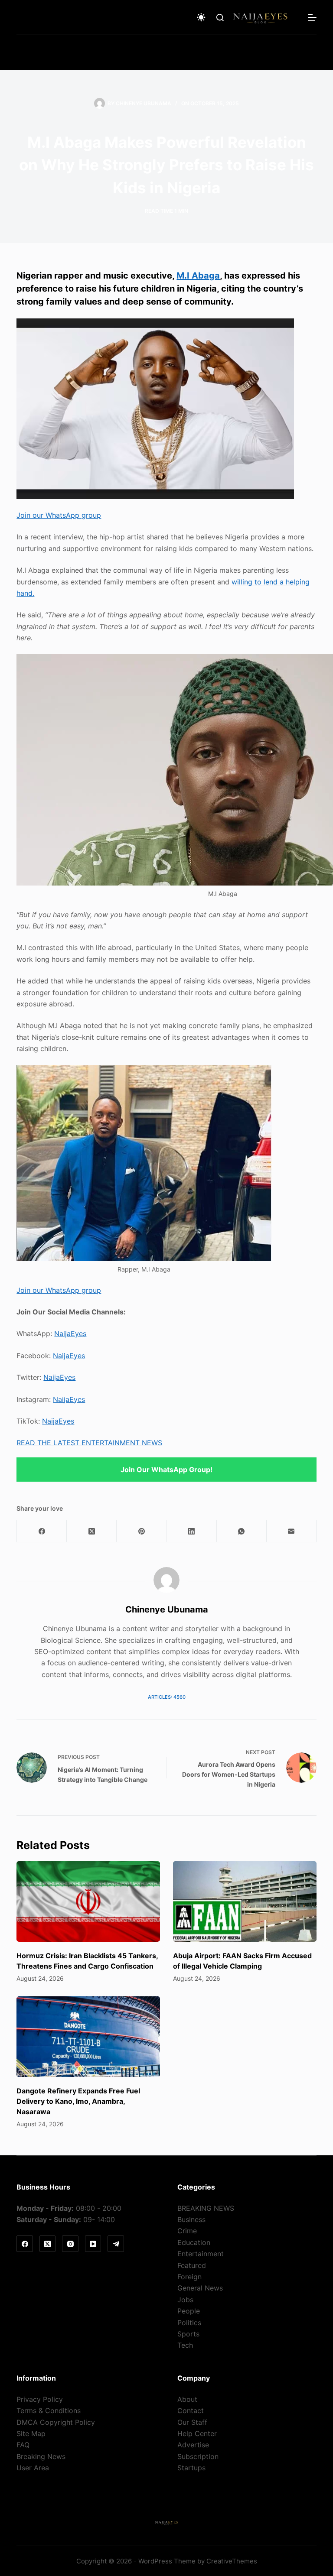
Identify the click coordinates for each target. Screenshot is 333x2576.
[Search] (220, 18)
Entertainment (201, 2254)
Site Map (31, 2433)
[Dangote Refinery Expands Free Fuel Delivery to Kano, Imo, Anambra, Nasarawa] (88, 2037)
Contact (191, 2411)
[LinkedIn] (192, 1531)
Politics (189, 2323)
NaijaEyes (70, 1333)
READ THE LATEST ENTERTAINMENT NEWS (89, 1443)
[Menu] (312, 17)
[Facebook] (42, 1531)
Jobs (185, 2300)
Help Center (197, 2433)
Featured (192, 2265)
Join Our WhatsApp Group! (166, 1470)
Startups (191, 2468)
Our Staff (192, 2422)
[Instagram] (70, 2244)
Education (194, 2242)
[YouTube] (93, 2244)
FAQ (23, 2445)
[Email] (292, 1531)
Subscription (198, 2456)
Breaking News (41, 2456)
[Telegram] (116, 2244)
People (189, 2311)
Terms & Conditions (49, 2411)
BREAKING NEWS (206, 2208)
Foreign (189, 2277)
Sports (188, 2334)
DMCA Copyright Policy (56, 2422)
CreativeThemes (232, 2561)
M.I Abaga (198, 276)
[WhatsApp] (242, 1531)
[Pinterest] (142, 1531)
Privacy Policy (40, 2399)
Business (191, 2219)
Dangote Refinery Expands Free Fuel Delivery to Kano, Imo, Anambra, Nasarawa (78, 2101)
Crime (187, 2231)
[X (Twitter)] (92, 1531)
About (187, 2399)
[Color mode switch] (201, 17)
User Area (33, 2468)
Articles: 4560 (167, 1697)
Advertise (193, 2445)
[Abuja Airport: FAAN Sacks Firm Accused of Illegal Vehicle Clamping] (245, 1901)
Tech (185, 2345)
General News (200, 2288)
